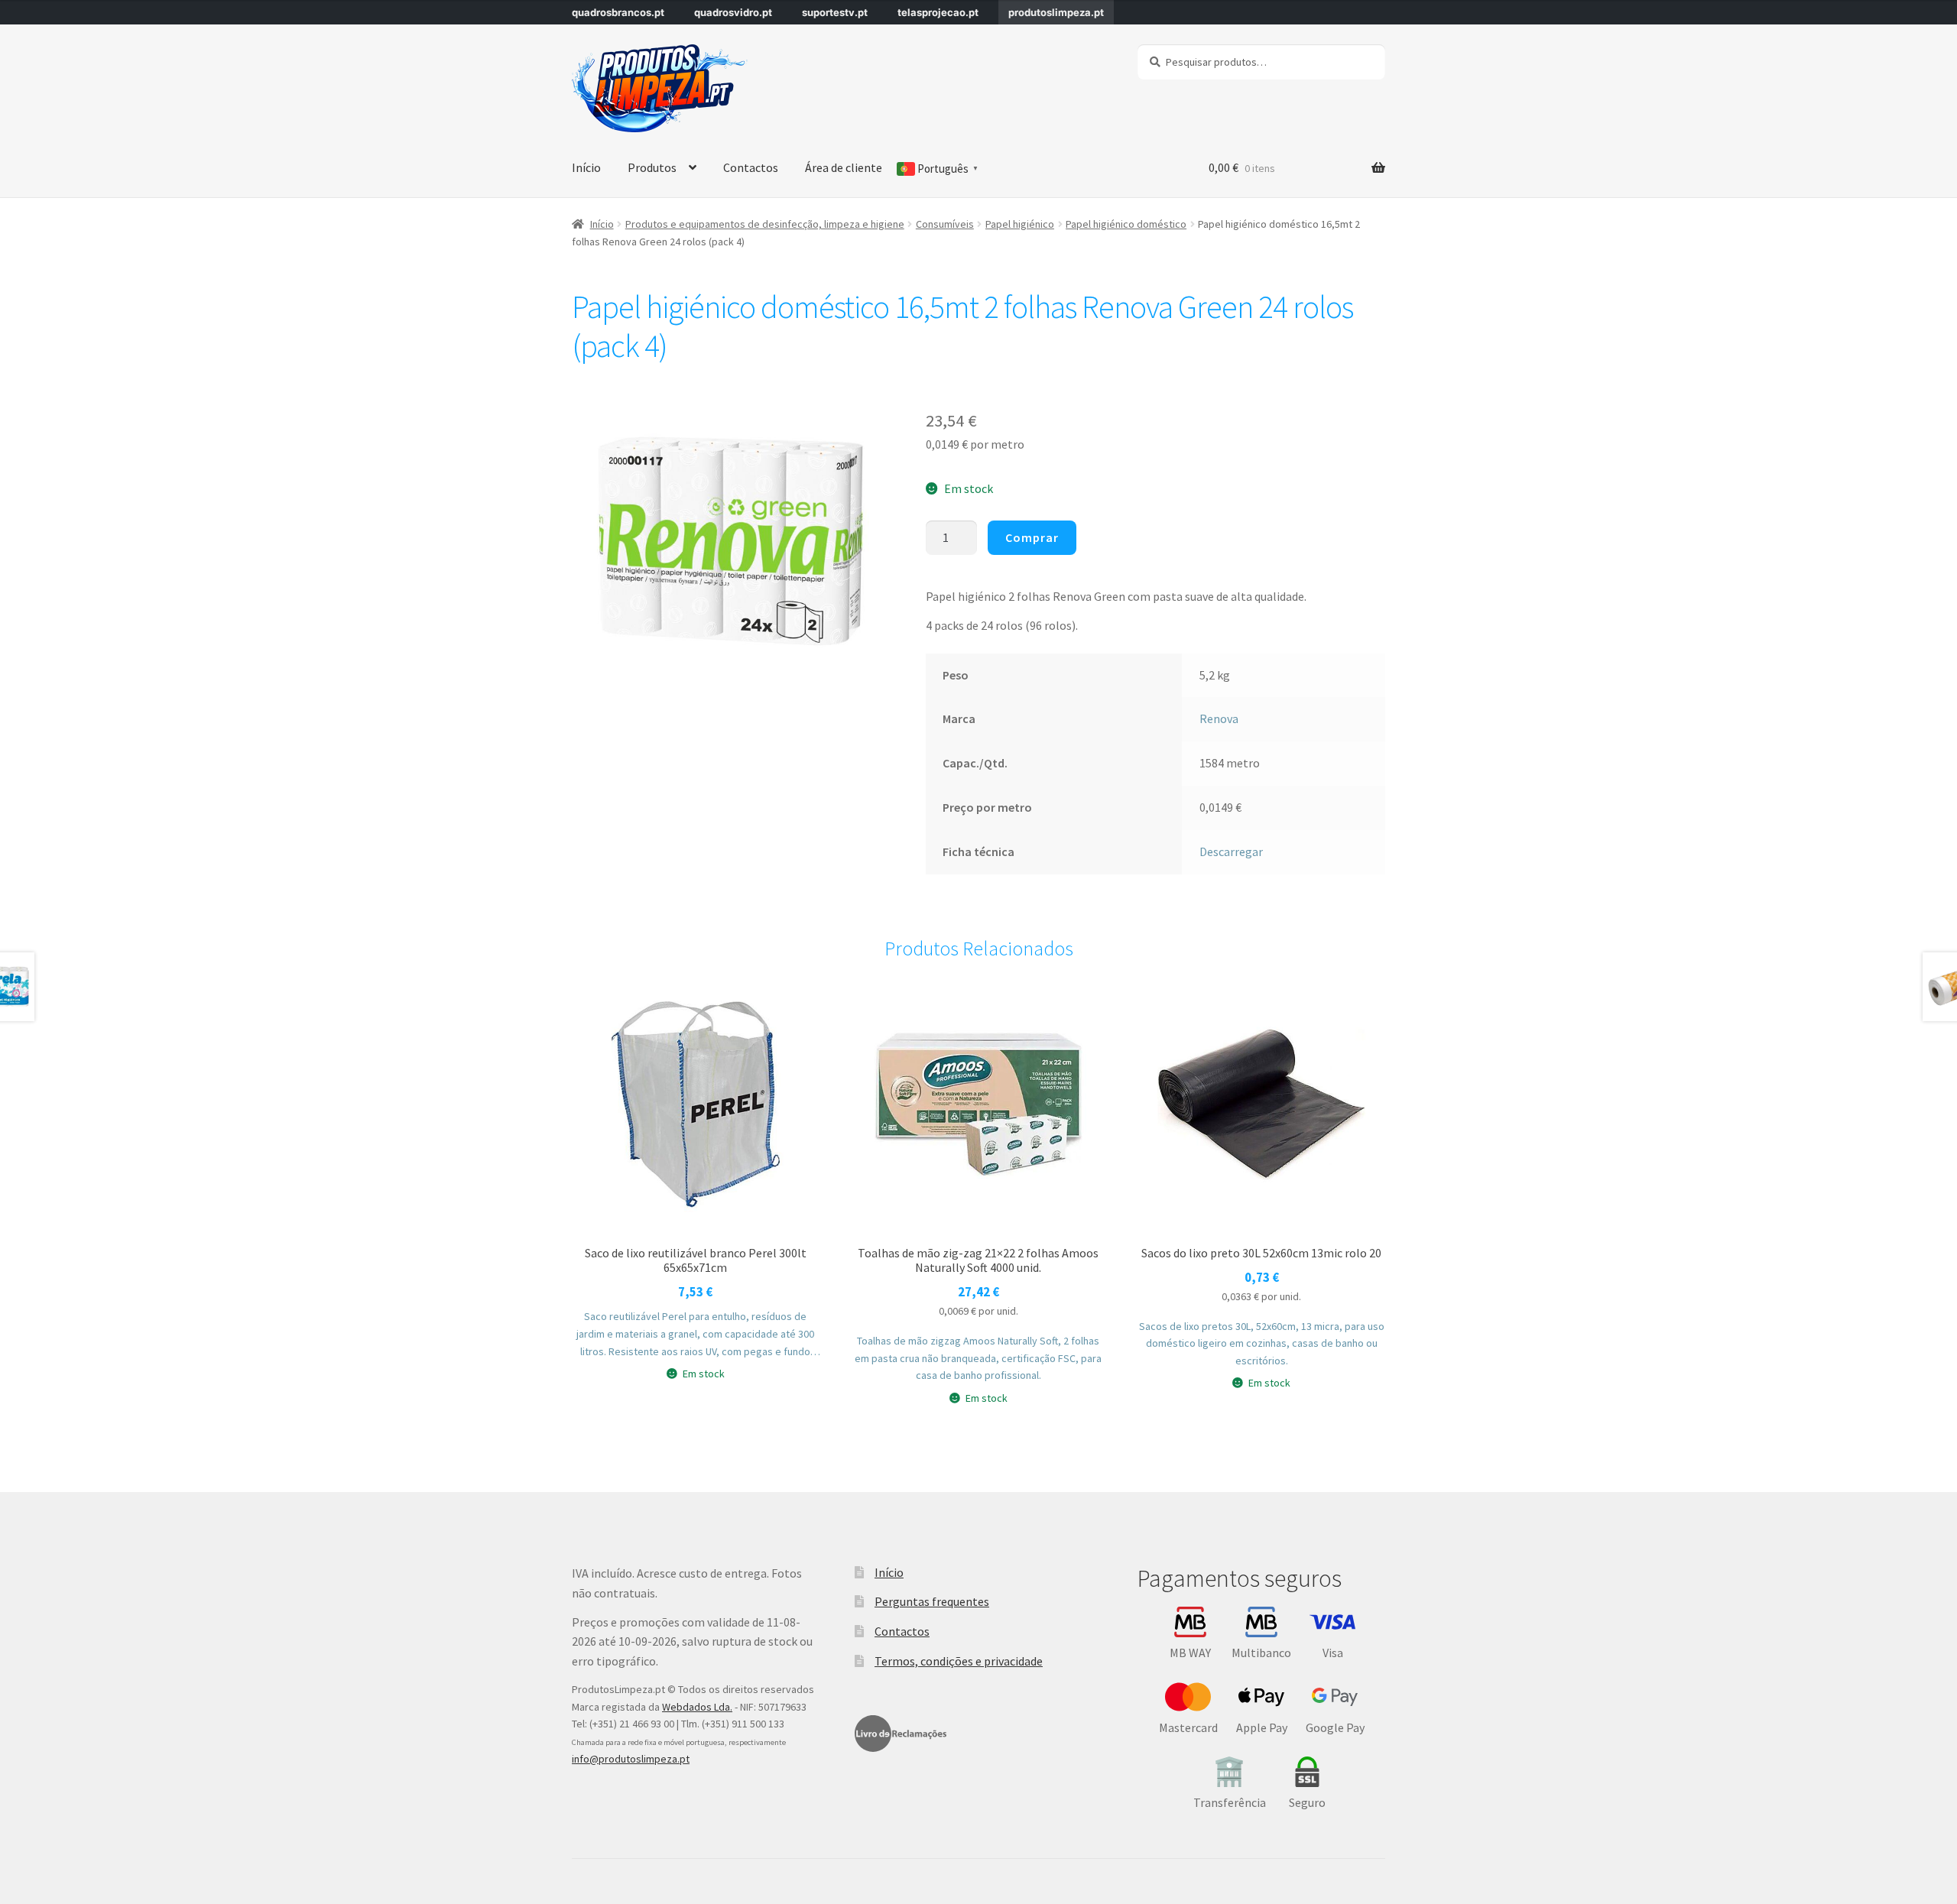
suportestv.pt (835, 12)
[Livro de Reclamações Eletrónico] (901, 1734)
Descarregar (1231, 851)
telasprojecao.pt (938, 12)
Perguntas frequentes (932, 1601)
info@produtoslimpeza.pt (631, 1759)
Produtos (652, 167)
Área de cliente (844, 167)
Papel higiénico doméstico (1126, 224)
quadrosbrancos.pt (618, 12)
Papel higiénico (1020, 224)
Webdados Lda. (697, 1707)
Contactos (751, 167)
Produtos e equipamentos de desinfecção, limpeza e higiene (765, 224)
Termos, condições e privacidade (959, 1661)
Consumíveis (945, 224)
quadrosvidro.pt (733, 12)
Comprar (1032, 537)
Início (586, 167)
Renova (1219, 718)
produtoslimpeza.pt (1056, 12)
